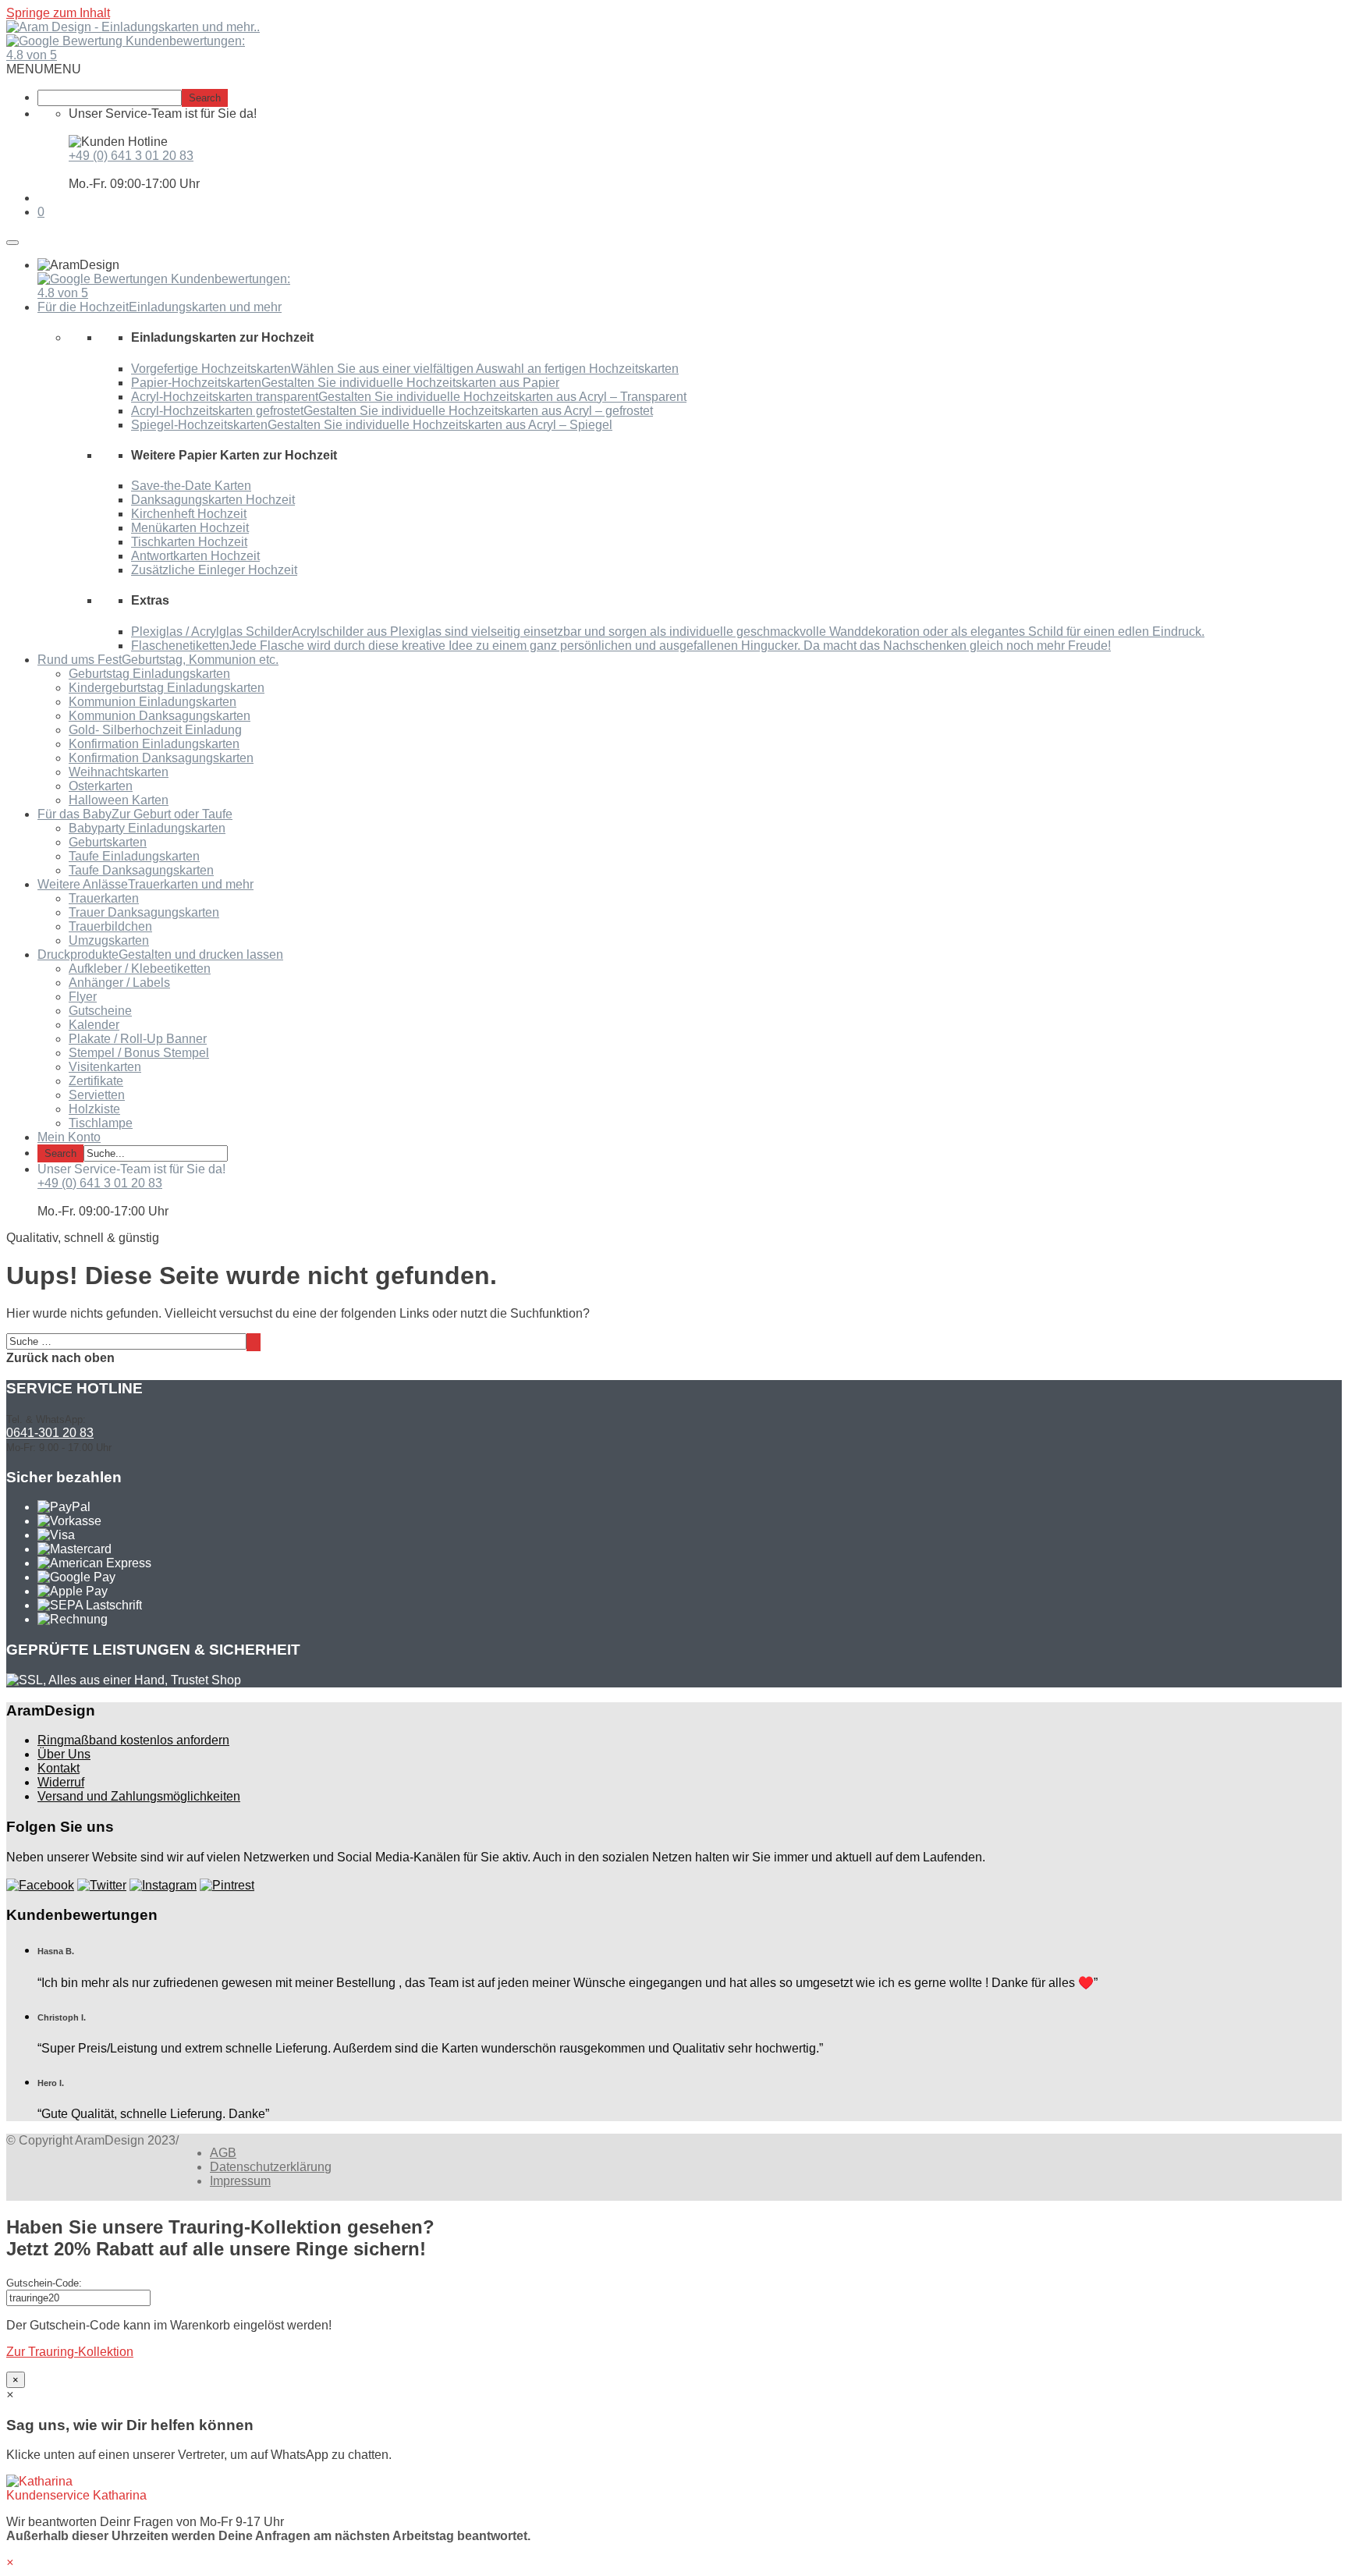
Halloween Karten (119, 800)
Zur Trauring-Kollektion (70, 2352)
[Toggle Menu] (12, 243)
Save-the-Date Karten (191, 486)
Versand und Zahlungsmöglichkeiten (139, 1796)
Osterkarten (101, 786)
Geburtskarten (108, 842)
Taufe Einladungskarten (134, 856)
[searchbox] (110, 98)
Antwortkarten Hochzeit (195, 556)
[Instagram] (163, 1885)
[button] (44, 69)
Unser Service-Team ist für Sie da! (131, 1169)
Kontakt (59, 1768)
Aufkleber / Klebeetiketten (140, 969)
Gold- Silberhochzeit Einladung (155, 730)
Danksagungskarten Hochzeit (213, 500)
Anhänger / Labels (119, 983)
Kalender (94, 1025)
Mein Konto (69, 1137)
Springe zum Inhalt (58, 13)
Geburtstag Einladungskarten (149, 674)
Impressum (240, 2181)
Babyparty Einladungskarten (147, 828)
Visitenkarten (105, 1067)
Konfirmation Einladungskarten (154, 744)
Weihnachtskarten (119, 772)
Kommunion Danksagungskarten (160, 716)
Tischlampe (101, 1123)
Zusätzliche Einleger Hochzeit (214, 570)
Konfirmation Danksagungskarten (161, 758)
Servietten (97, 1095)
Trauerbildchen (110, 926)
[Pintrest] (227, 1885)
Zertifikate (96, 1081)
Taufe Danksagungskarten (141, 870)
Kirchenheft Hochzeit (189, 514)
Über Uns (64, 1754)
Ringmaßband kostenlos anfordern (133, 1740)
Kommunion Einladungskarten (153, 702)
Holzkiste (94, 1109)
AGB (223, 2153)
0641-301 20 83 (50, 1433)
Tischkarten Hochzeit (189, 542)
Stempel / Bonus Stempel (139, 1053)
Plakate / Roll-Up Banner (138, 1039)
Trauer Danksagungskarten (144, 912)
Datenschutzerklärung (271, 2167)
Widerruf (61, 1782)
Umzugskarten (109, 940)
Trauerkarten (104, 898)
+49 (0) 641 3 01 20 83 (131, 156)
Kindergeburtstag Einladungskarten (167, 688)
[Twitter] (102, 1885)
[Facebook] (40, 1885)
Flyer (83, 997)
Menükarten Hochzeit (190, 528)
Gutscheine (100, 1011)
